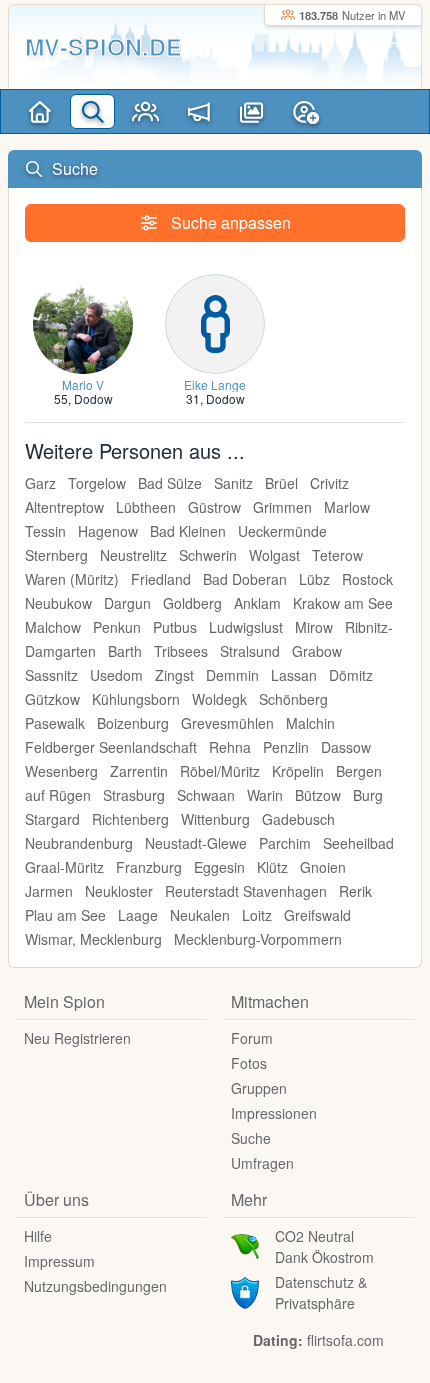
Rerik (355, 891)
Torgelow (97, 483)
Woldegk (219, 699)
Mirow (314, 627)
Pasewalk (55, 723)
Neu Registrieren (77, 1038)
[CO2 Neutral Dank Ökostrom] (245, 1245)
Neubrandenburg (79, 843)
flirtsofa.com (345, 1340)
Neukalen (200, 915)
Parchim (285, 843)
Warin (265, 795)
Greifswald (317, 915)
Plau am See (65, 915)
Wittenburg (215, 819)
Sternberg (56, 555)
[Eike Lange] (215, 321)
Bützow (318, 795)
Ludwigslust (246, 627)
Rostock (367, 579)
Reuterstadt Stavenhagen (246, 891)
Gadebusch (298, 819)
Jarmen (49, 891)
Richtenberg (130, 819)
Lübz (314, 579)
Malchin (310, 723)
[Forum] (198, 111)
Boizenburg (133, 723)
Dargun (127, 603)
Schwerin (208, 555)
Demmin (232, 675)
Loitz (257, 915)
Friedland (161, 579)
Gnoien (323, 867)
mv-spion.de (103, 46)
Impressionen (274, 1113)
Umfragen (262, 1163)
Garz (40, 483)
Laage (138, 915)
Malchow (53, 627)
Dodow (93, 398)
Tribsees (181, 651)
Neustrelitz (133, 555)
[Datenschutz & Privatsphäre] (245, 1291)
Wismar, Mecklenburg (93, 939)
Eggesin (219, 867)
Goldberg (192, 603)
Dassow (346, 747)
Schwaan (206, 795)
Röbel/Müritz (220, 771)
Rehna (230, 747)
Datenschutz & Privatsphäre (321, 1292)
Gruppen (259, 1088)
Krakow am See (343, 603)
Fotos (249, 1063)
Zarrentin (139, 771)
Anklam (257, 603)
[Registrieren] (305, 111)
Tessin (45, 531)
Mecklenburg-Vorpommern (258, 939)
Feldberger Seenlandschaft (111, 747)
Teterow (337, 555)
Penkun (117, 627)
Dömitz (351, 675)
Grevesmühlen (227, 723)
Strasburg (134, 795)
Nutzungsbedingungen (95, 1286)
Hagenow (108, 531)
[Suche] (92, 111)
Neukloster (119, 891)
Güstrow (214, 507)
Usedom (116, 675)
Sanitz (233, 483)
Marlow (347, 507)
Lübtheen (146, 507)
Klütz (272, 867)
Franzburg (149, 867)
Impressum (59, 1261)
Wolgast (274, 555)
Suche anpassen (229, 222)
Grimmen (282, 507)
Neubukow (58, 603)
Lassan (294, 675)
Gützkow (52, 699)
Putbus (175, 627)
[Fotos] (251, 111)
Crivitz (329, 483)
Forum (252, 1038)
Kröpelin (298, 771)
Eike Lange (215, 384)
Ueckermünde (282, 531)
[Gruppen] (145, 111)
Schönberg (293, 699)
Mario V (83, 384)
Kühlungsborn (136, 699)
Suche (251, 1138)
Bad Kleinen (188, 531)
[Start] (39, 111)
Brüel (281, 483)
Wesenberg (61, 771)
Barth (125, 651)
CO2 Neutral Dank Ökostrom (324, 1246)
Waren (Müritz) (72, 579)
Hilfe (38, 1236)
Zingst (174, 675)
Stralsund (250, 651)
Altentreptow (64, 507)
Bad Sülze (170, 483)
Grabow (317, 651)
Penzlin (286, 747)
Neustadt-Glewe (196, 843)
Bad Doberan (245, 579)
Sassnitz (51, 675)
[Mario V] (83, 321)
